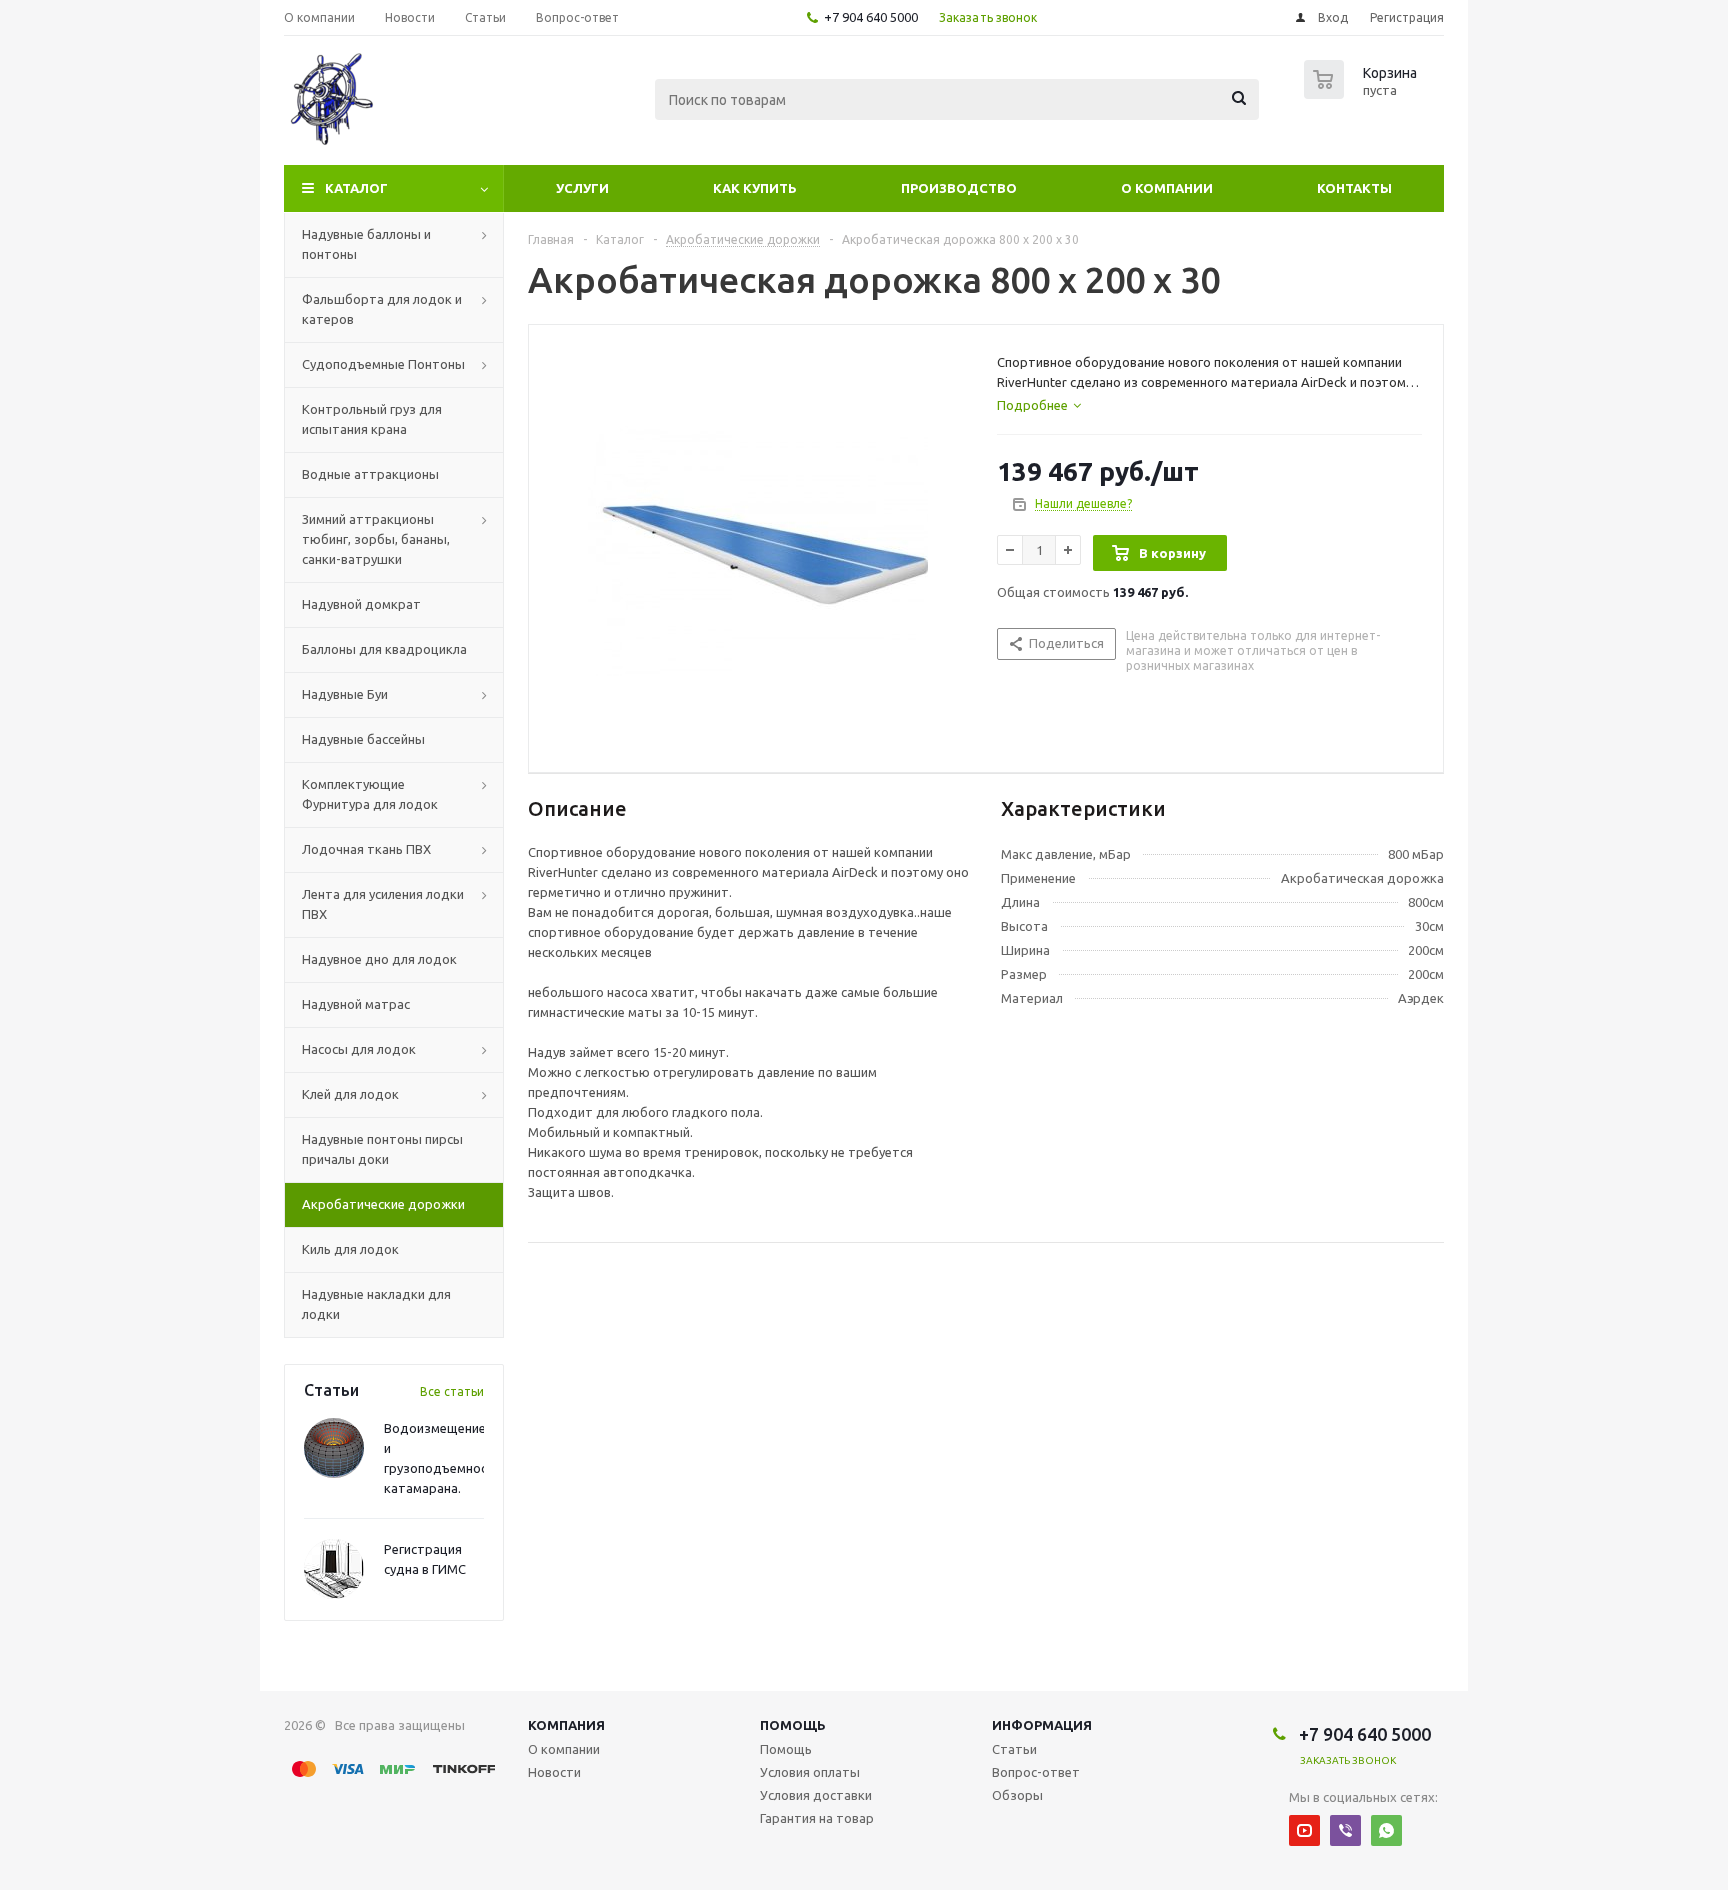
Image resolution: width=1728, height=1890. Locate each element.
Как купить (755, 188)
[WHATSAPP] (1386, 1830)
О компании (1167, 188)
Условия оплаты (810, 1772)
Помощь (793, 1725)
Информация (1042, 1725)
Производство (959, 188)
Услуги (582, 188)
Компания (566, 1725)
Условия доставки (816, 1795)
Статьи (1014, 1749)
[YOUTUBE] (1304, 1830)
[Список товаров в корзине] (1363, 93)
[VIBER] (1345, 1830)
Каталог (356, 188)
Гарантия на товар (817, 1818)
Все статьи (452, 1391)
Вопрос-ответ (1036, 1772)
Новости (554, 1772)
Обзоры (1017, 1795)
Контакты (1354, 188)
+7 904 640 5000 (871, 17)
